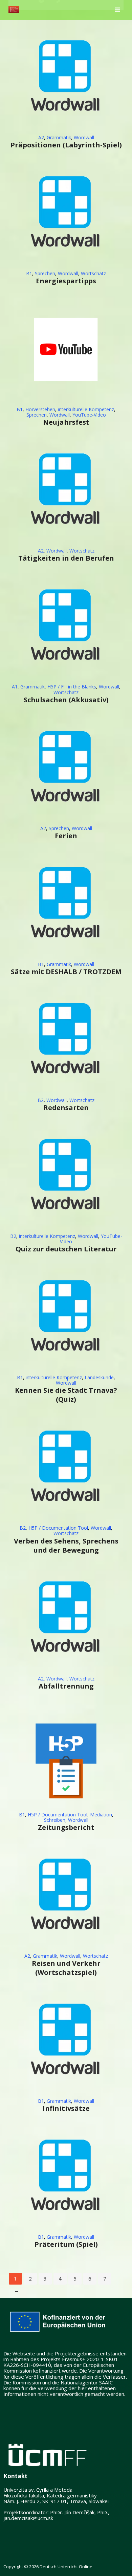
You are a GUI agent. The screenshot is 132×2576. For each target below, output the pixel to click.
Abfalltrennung (66, 1686)
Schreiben (55, 1820)
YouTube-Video (89, 415)
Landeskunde (99, 1377)
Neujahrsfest (66, 422)
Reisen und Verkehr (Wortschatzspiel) (66, 1968)
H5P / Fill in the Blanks (72, 687)
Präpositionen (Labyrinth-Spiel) (66, 145)
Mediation (101, 1815)
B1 (29, 273)
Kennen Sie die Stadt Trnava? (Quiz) (66, 1395)
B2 (41, 1100)
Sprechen (45, 273)
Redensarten (66, 1108)
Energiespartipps (66, 281)
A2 (41, 137)
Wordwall (84, 137)
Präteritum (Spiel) (66, 2244)
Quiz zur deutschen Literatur (66, 1249)
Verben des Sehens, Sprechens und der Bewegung (66, 1546)
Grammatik (59, 137)
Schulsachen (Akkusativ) (66, 700)
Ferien (66, 836)
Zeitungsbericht (66, 1827)
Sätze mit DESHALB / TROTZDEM (66, 972)
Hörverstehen (40, 409)
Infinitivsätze (66, 2108)
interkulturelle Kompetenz (86, 409)
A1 (15, 687)
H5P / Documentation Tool (58, 1528)
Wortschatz (93, 273)
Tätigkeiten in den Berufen (66, 558)
